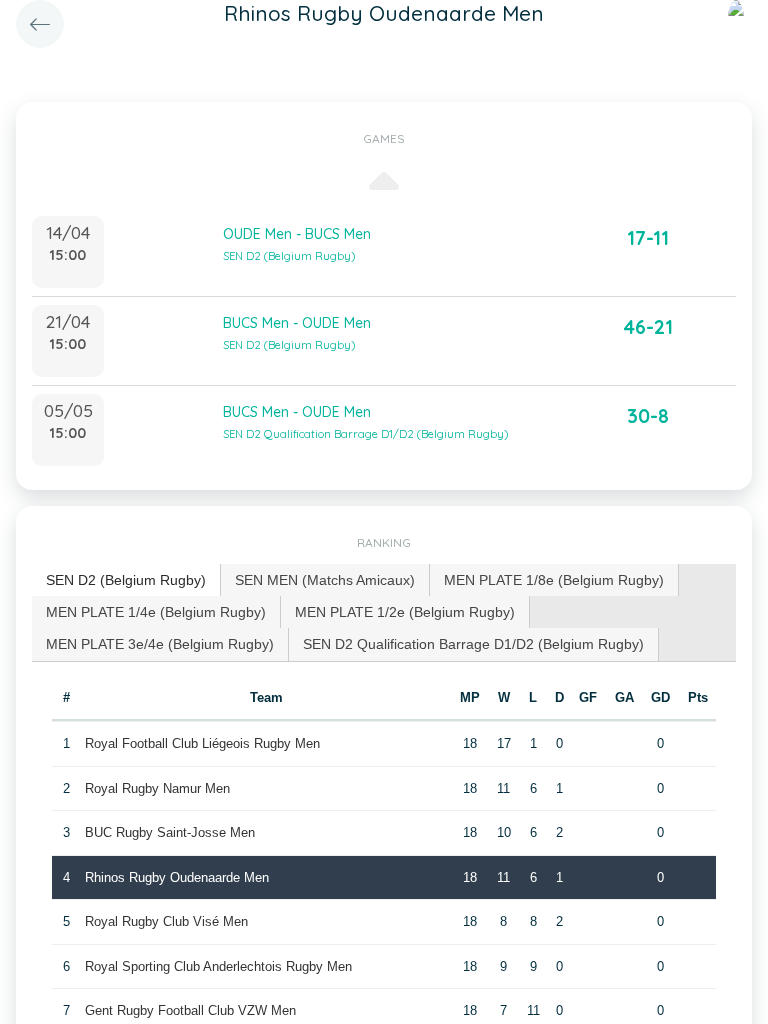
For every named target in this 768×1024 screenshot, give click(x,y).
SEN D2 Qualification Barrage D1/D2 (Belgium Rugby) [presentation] (473, 644)
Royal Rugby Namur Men (157, 788)
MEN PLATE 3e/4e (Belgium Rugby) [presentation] (160, 644)
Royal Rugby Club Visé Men (166, 921)
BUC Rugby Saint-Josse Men (170, 832)
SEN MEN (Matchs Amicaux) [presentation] (325, 580)
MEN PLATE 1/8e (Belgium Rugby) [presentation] (554, 580)
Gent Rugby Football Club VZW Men (190, 1010)
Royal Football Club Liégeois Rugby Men (202, 743)
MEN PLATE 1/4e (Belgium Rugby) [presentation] (156, 612)
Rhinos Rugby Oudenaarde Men (177, 877)
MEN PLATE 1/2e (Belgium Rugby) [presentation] (405, 612)
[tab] (126, 580)
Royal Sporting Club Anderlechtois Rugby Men (218, 966)
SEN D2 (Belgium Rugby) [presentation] (126, 580)
